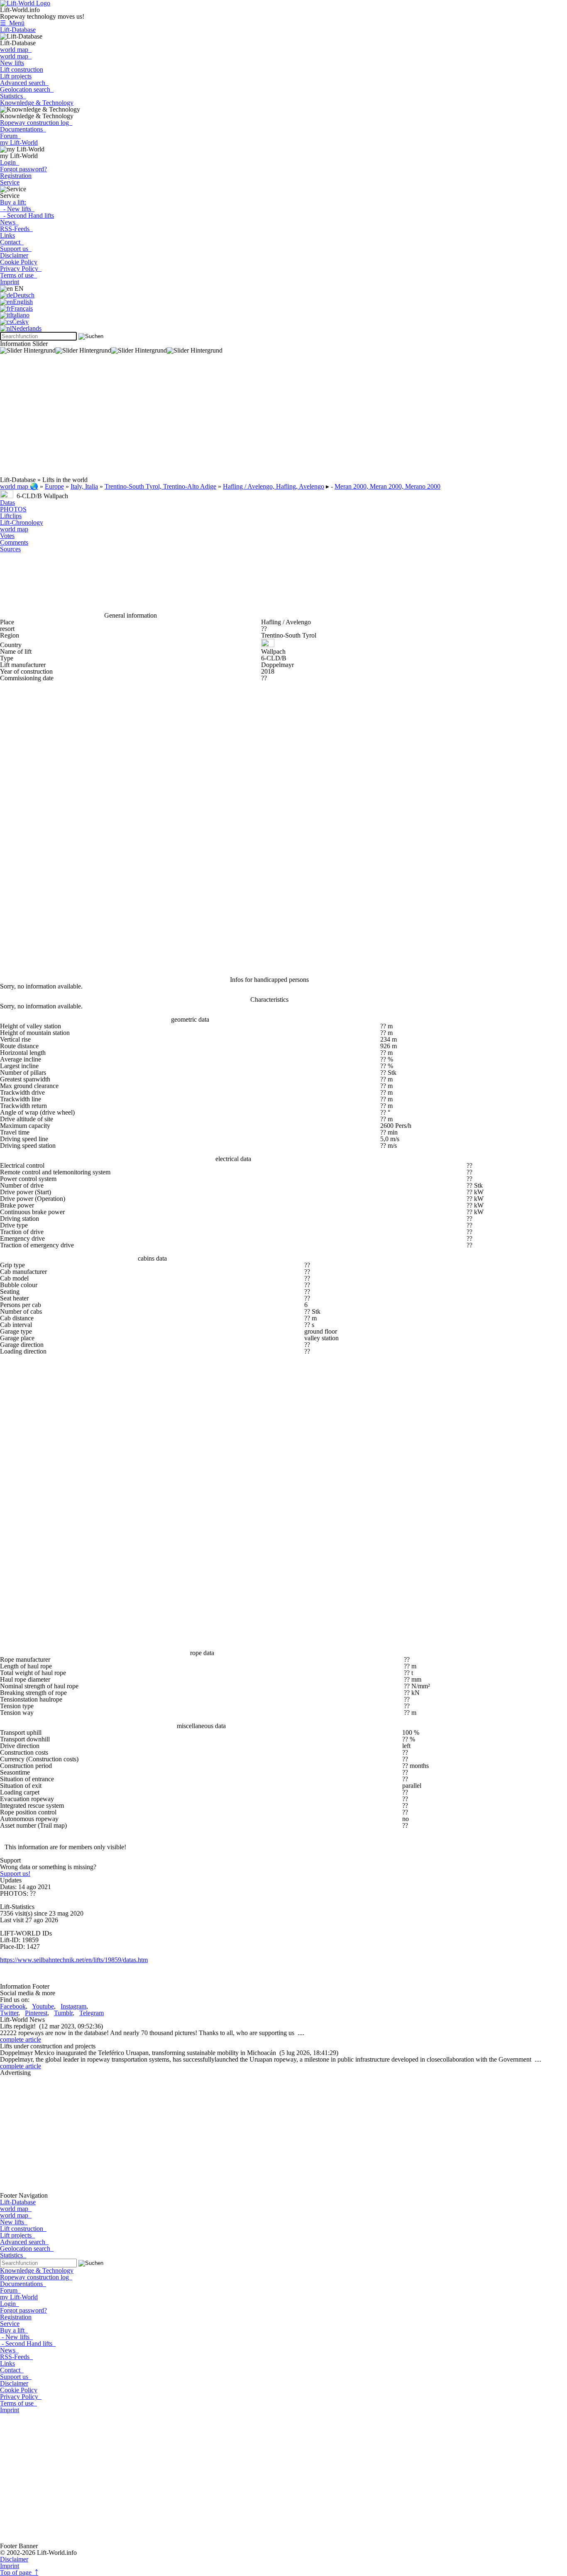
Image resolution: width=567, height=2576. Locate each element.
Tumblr (63, 2013)
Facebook (13, 2006)
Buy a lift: (13, 202)
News (9, 222)
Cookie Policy (19, 262)
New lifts (12, 63)
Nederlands (27, 328)
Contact (12, 242)
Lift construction (22, 69)
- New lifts (17, 209)
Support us (16, 249)
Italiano (20, 315)
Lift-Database (18, 30)
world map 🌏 (19, 486)
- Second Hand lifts (27, 215)
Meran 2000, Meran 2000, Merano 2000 (387, 486)
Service (10, 182)
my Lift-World (19, 142)
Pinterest (36, 2013)
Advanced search (24, 83)
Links (7, 235)
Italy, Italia (84, 486)
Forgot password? (23, 169)
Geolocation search (27, 89)
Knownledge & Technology (37, 103)
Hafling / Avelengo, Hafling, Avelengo (274, 486)
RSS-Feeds (16, 229)
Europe (54, 486)
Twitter (9, 2013)
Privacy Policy (21, 269)
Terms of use (18, 275)
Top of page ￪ (19, 2572)
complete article (21, 2039)
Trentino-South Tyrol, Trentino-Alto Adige (160, 486)
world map (16, 50)
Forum (10, 136)
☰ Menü (12, 23)
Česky (20, 322)
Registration (16, 176)
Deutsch (24, 295)
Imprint (10, 282)
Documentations (23, 129)
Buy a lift (14, 2330)
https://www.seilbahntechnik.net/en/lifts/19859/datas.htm (74, 1960)
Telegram (92, 2013)
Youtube (43, 2006)
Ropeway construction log (36, 123)
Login (10, 162)
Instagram (73, 2006)
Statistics (13, 96)
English (23, 302)
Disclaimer (14, 255)
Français (22, 308)
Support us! (15, 1874)
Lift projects (16, 76)
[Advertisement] (249, 419)
